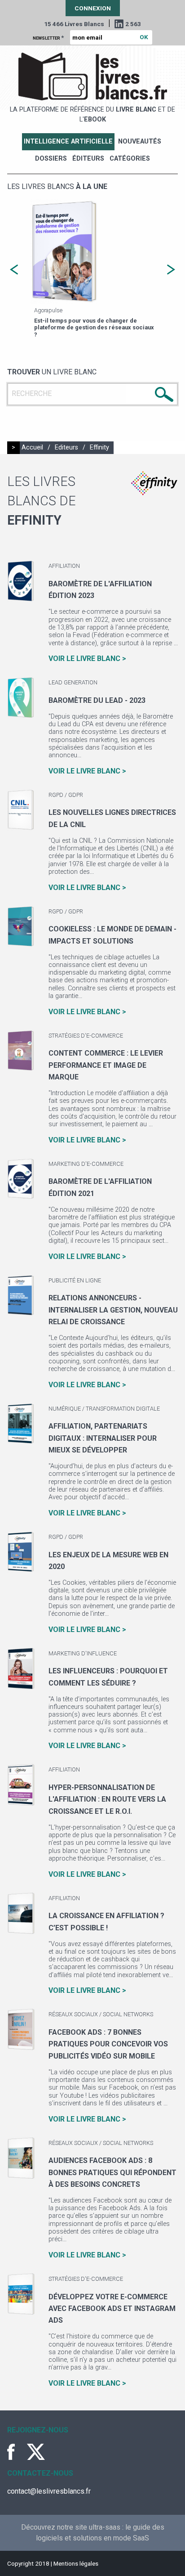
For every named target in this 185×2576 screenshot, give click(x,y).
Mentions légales (76, 2563)
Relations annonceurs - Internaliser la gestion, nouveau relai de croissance (113, 1310)
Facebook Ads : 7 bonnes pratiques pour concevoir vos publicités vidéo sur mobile (108, 2044)
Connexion (93, 8)
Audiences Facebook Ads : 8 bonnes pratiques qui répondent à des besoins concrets (112, 2172)
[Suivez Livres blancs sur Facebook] (16, 2452)
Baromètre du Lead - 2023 (97, 700)
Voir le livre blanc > (87, 659)
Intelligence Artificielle (68, 142)
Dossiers (51, 159)
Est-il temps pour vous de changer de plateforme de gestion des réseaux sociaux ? (94, 328)
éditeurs (88, 159)
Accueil (32, 447)
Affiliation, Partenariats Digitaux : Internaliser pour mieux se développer (103, 1438)
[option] (92, 270)
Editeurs (66, 447)
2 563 (133, 24)
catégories (130, 159)
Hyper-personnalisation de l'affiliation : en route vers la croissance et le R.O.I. (107, 1799)
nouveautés (140, 142)
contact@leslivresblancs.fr (49, 2491)
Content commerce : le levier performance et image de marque (106, 1065)
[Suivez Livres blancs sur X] (36, 2452)
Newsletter (48, 37)
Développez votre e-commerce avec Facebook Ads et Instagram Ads (112, 2309)
